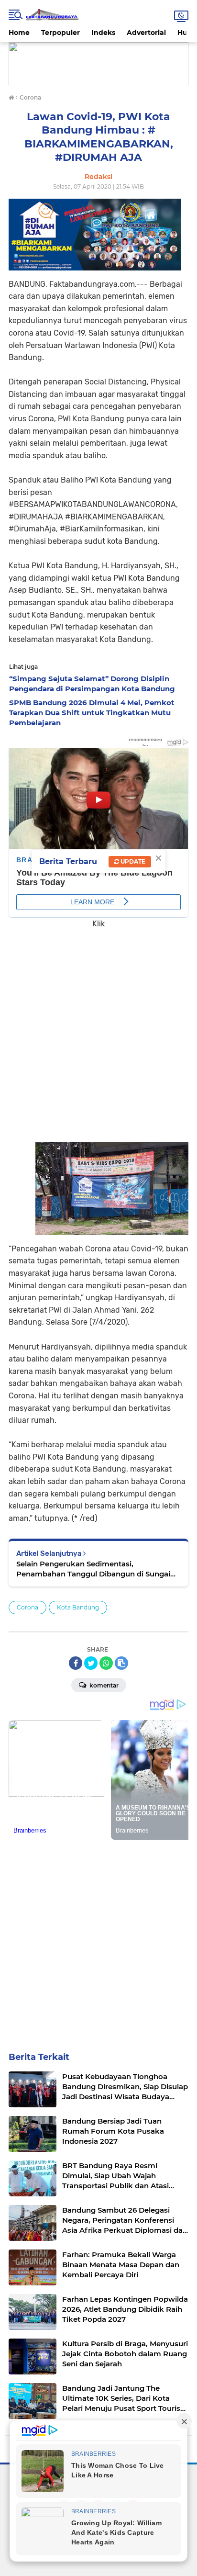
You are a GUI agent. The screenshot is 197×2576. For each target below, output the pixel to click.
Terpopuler (60, 33)
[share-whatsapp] (106, 1663)
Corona (27, 1607)
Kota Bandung (78, 1607)
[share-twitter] (91, 1663)
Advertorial (146, 33)
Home (19, 33)
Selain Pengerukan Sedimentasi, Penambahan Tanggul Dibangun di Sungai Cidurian (93, 1569)
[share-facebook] (76, 1663)
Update (132, 861)
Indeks (103, 33)
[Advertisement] (98, 1029)
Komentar (103, 1685)
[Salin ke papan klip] (121, 1663)
